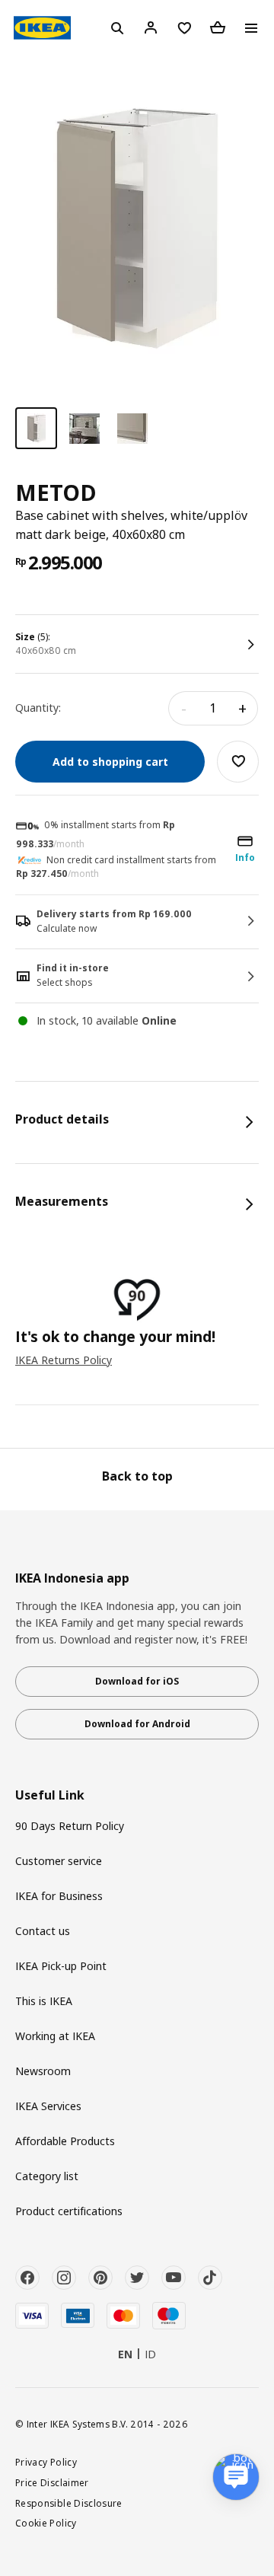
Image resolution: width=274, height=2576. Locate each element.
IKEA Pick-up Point (61, 1966)
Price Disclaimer (52, 2482)
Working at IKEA (55, 2036)
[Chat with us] (236, 2477)
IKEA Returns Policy (64, 1360)
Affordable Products (65, 2141)
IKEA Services (48, 2106)
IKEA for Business (59, 1896)
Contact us (43, 1931)
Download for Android (137, 1724)
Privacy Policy (46, 2462)
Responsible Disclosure (69, 2503)
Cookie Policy (46, 2523)
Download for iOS (137, 1681)
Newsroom (43, 2071)
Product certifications (69, 2211)
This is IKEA (44, 2001)
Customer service (59, 1861)
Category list (47, 2176)
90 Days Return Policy (70, 1826)
